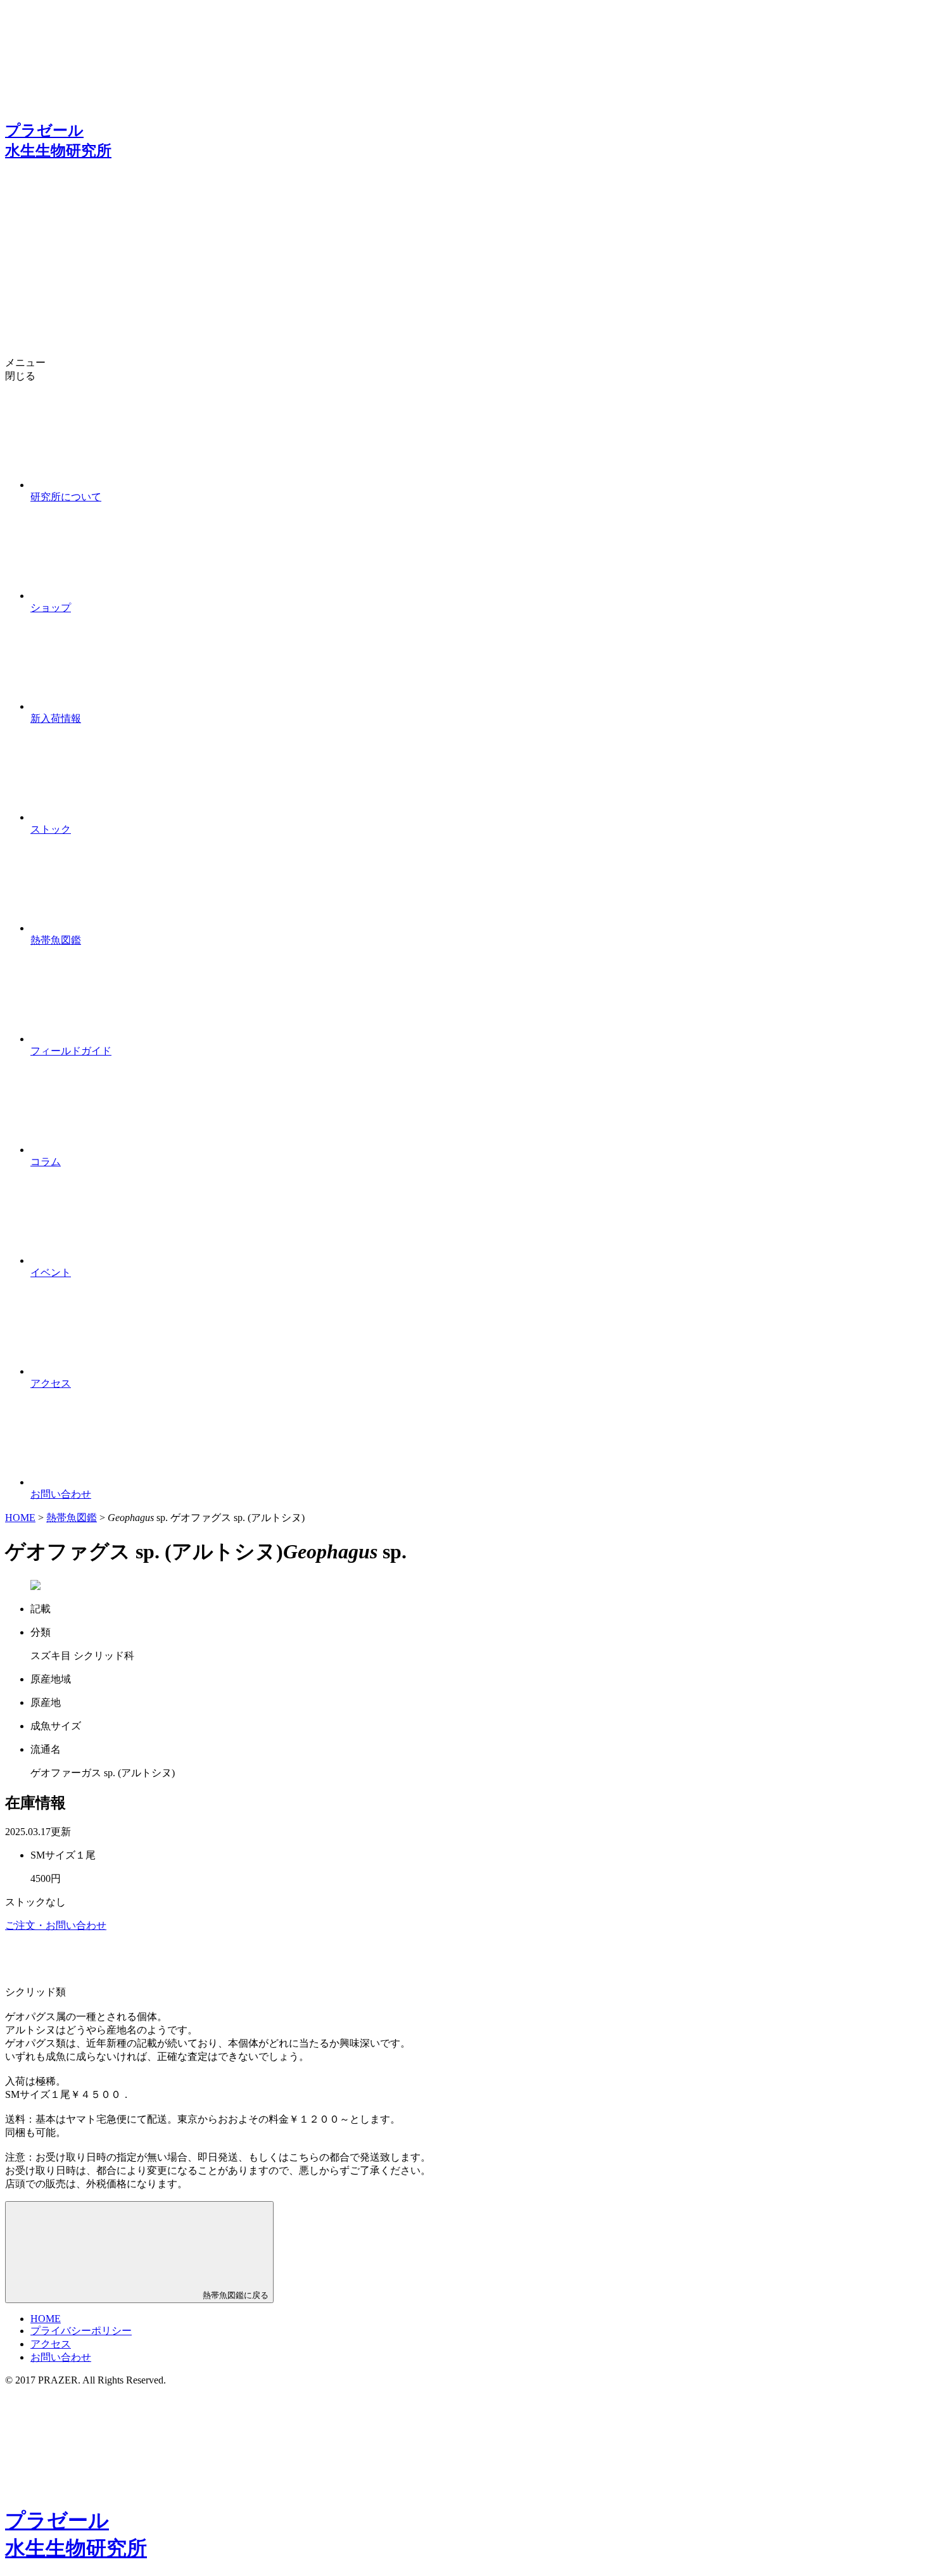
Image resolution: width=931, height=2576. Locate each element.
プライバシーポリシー (81, 2331)
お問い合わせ (61, 2357)
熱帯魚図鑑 (72, 1518)
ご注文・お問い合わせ (56, 1925)
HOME (20, 1518)
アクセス (51, 2344)
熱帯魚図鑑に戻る (234, 2295)
